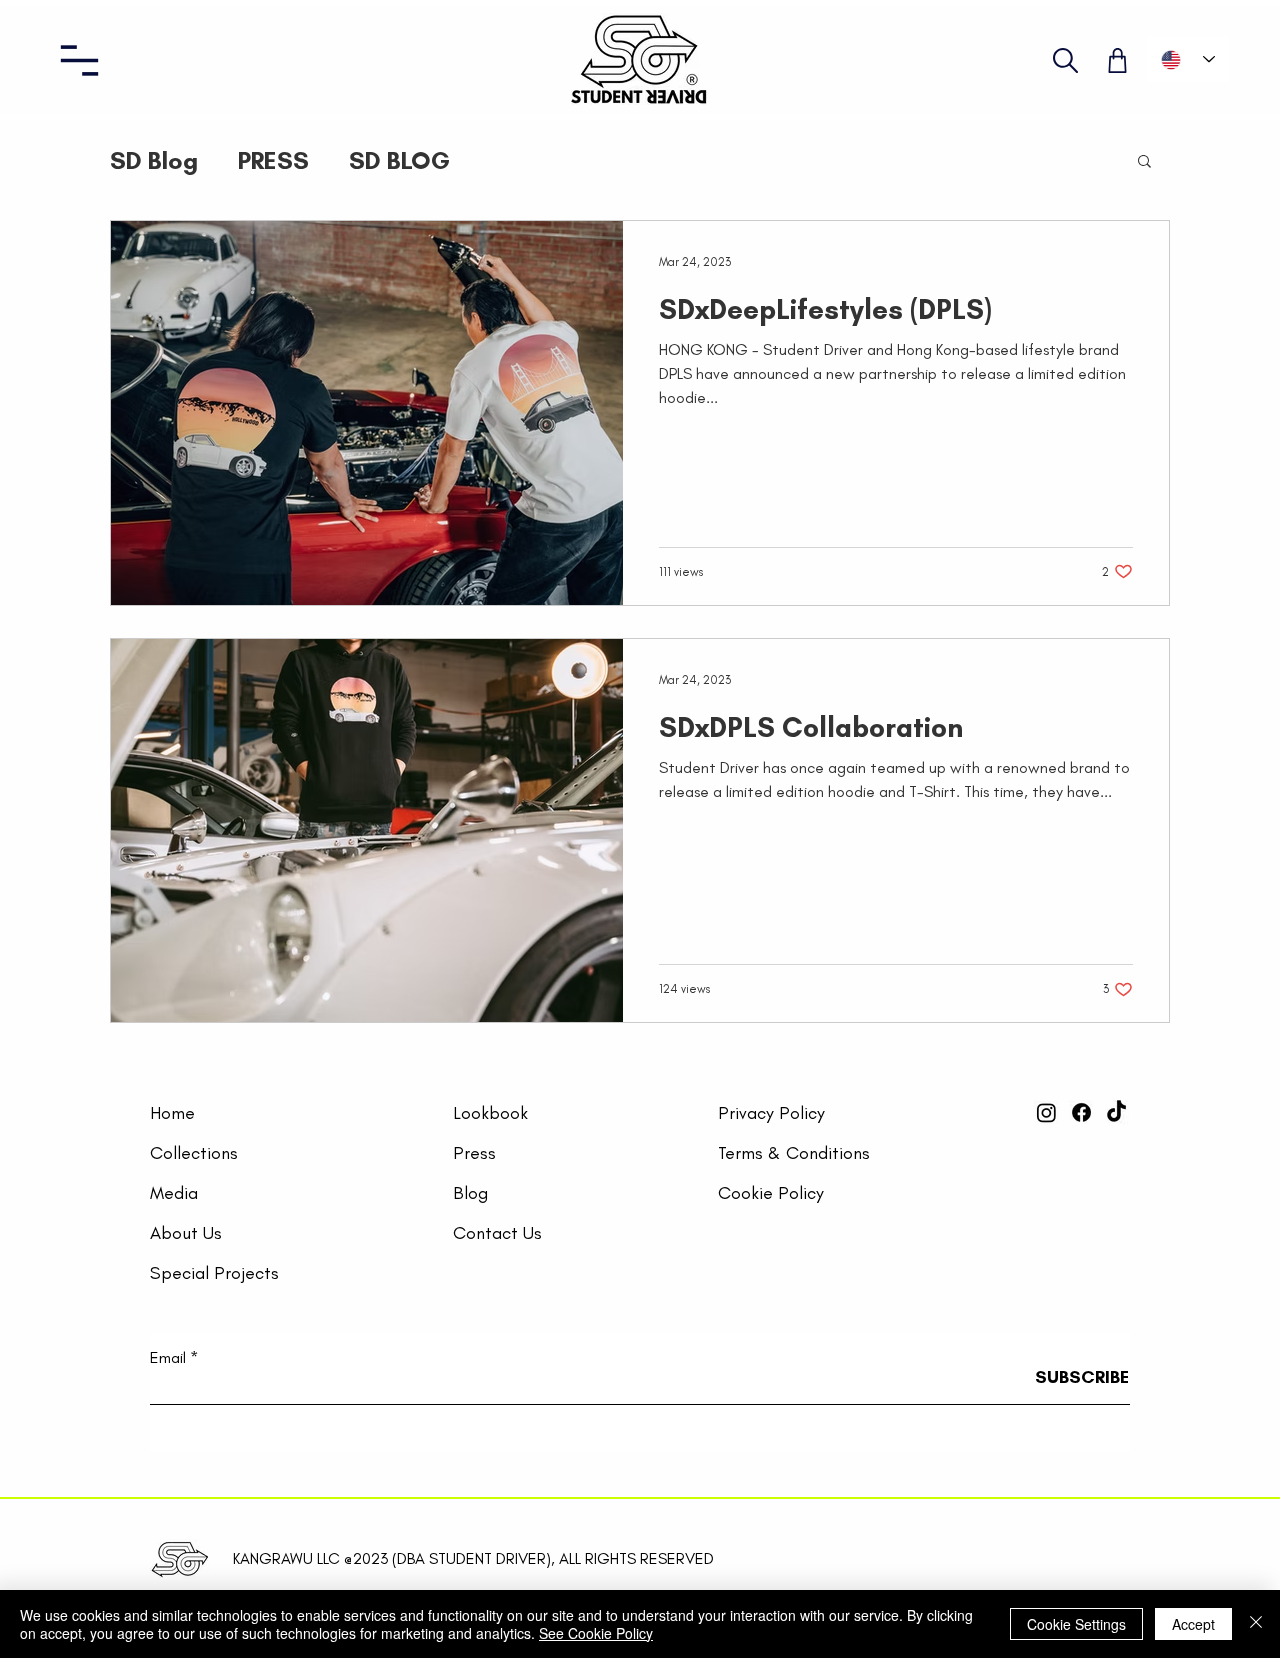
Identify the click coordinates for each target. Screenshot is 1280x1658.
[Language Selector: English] (1188, 59)
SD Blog (154, 160)
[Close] (1256, 1624)
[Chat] (1066, 60)
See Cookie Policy (596, 1633)
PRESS (273, 160)
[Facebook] (1081, 1112)
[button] (80, 60)
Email (168, 1358)
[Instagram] (1046, 1112)
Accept (1193, 1624)
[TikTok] (1116, 1112)
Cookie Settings (1076, 1624)
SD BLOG (399, 160)
